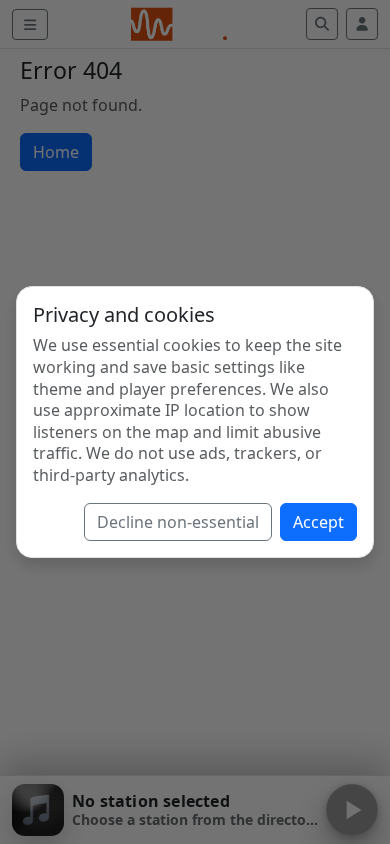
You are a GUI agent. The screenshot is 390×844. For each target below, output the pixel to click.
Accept (318, 522)
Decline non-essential (178, 522)
